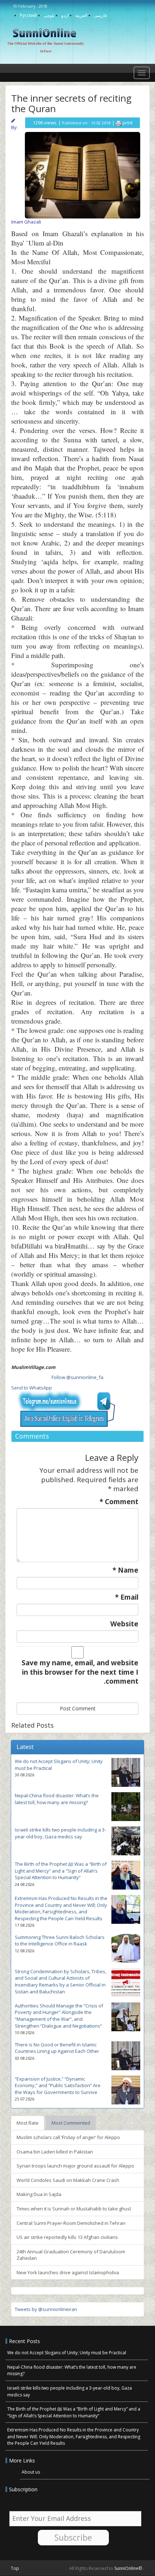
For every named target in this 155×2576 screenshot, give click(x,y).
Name (125, 1570)
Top (15, 2568)
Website (124, 1624)
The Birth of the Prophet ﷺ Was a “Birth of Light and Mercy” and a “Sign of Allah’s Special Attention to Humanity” (61, 1871)
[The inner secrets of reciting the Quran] (83, 174)
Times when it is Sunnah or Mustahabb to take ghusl (74, 2209)
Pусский (28, 15)
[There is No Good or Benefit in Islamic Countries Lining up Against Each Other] (126, 2056)
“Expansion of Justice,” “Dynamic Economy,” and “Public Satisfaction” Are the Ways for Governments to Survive (58, 2085)
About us (31, 2472)
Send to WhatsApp (32, 1388)
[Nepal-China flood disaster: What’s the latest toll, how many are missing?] (126, 1807)
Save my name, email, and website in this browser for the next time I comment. (80, 1672)
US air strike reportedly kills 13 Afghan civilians (67, 2237)
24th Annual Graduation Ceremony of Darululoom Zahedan (71, 2255)
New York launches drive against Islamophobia (68, 2272)
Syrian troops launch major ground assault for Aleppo (75, 2166)
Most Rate (28, 2123)
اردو (65, 15)
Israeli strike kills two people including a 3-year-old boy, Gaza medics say (60, 1833)
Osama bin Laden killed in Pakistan (55, 2152)
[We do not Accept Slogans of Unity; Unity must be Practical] (126, 1772)
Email (127, 1597)
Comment (119, 1502)
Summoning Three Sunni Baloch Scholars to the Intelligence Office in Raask (60, 1941)
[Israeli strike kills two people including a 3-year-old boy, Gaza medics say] (126, 1841)
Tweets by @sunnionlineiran (46, 2309)
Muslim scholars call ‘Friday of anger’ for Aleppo (68, 2137)
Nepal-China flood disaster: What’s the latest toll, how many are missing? (57, 1799)
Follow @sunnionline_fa (77, 1377)
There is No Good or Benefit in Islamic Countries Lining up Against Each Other (57, 2048)
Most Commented (71, 2123)
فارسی (101, 15)
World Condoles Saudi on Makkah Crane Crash (68, 2180)
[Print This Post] (119, 123)
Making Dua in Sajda (39, 2194)
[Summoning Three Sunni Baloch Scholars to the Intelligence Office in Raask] (126, 1948)
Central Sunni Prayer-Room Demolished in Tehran (71, 2223)
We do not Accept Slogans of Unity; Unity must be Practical (67, 2353)
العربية (81, 15)
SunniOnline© (129, 2568)
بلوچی (49, 15)
